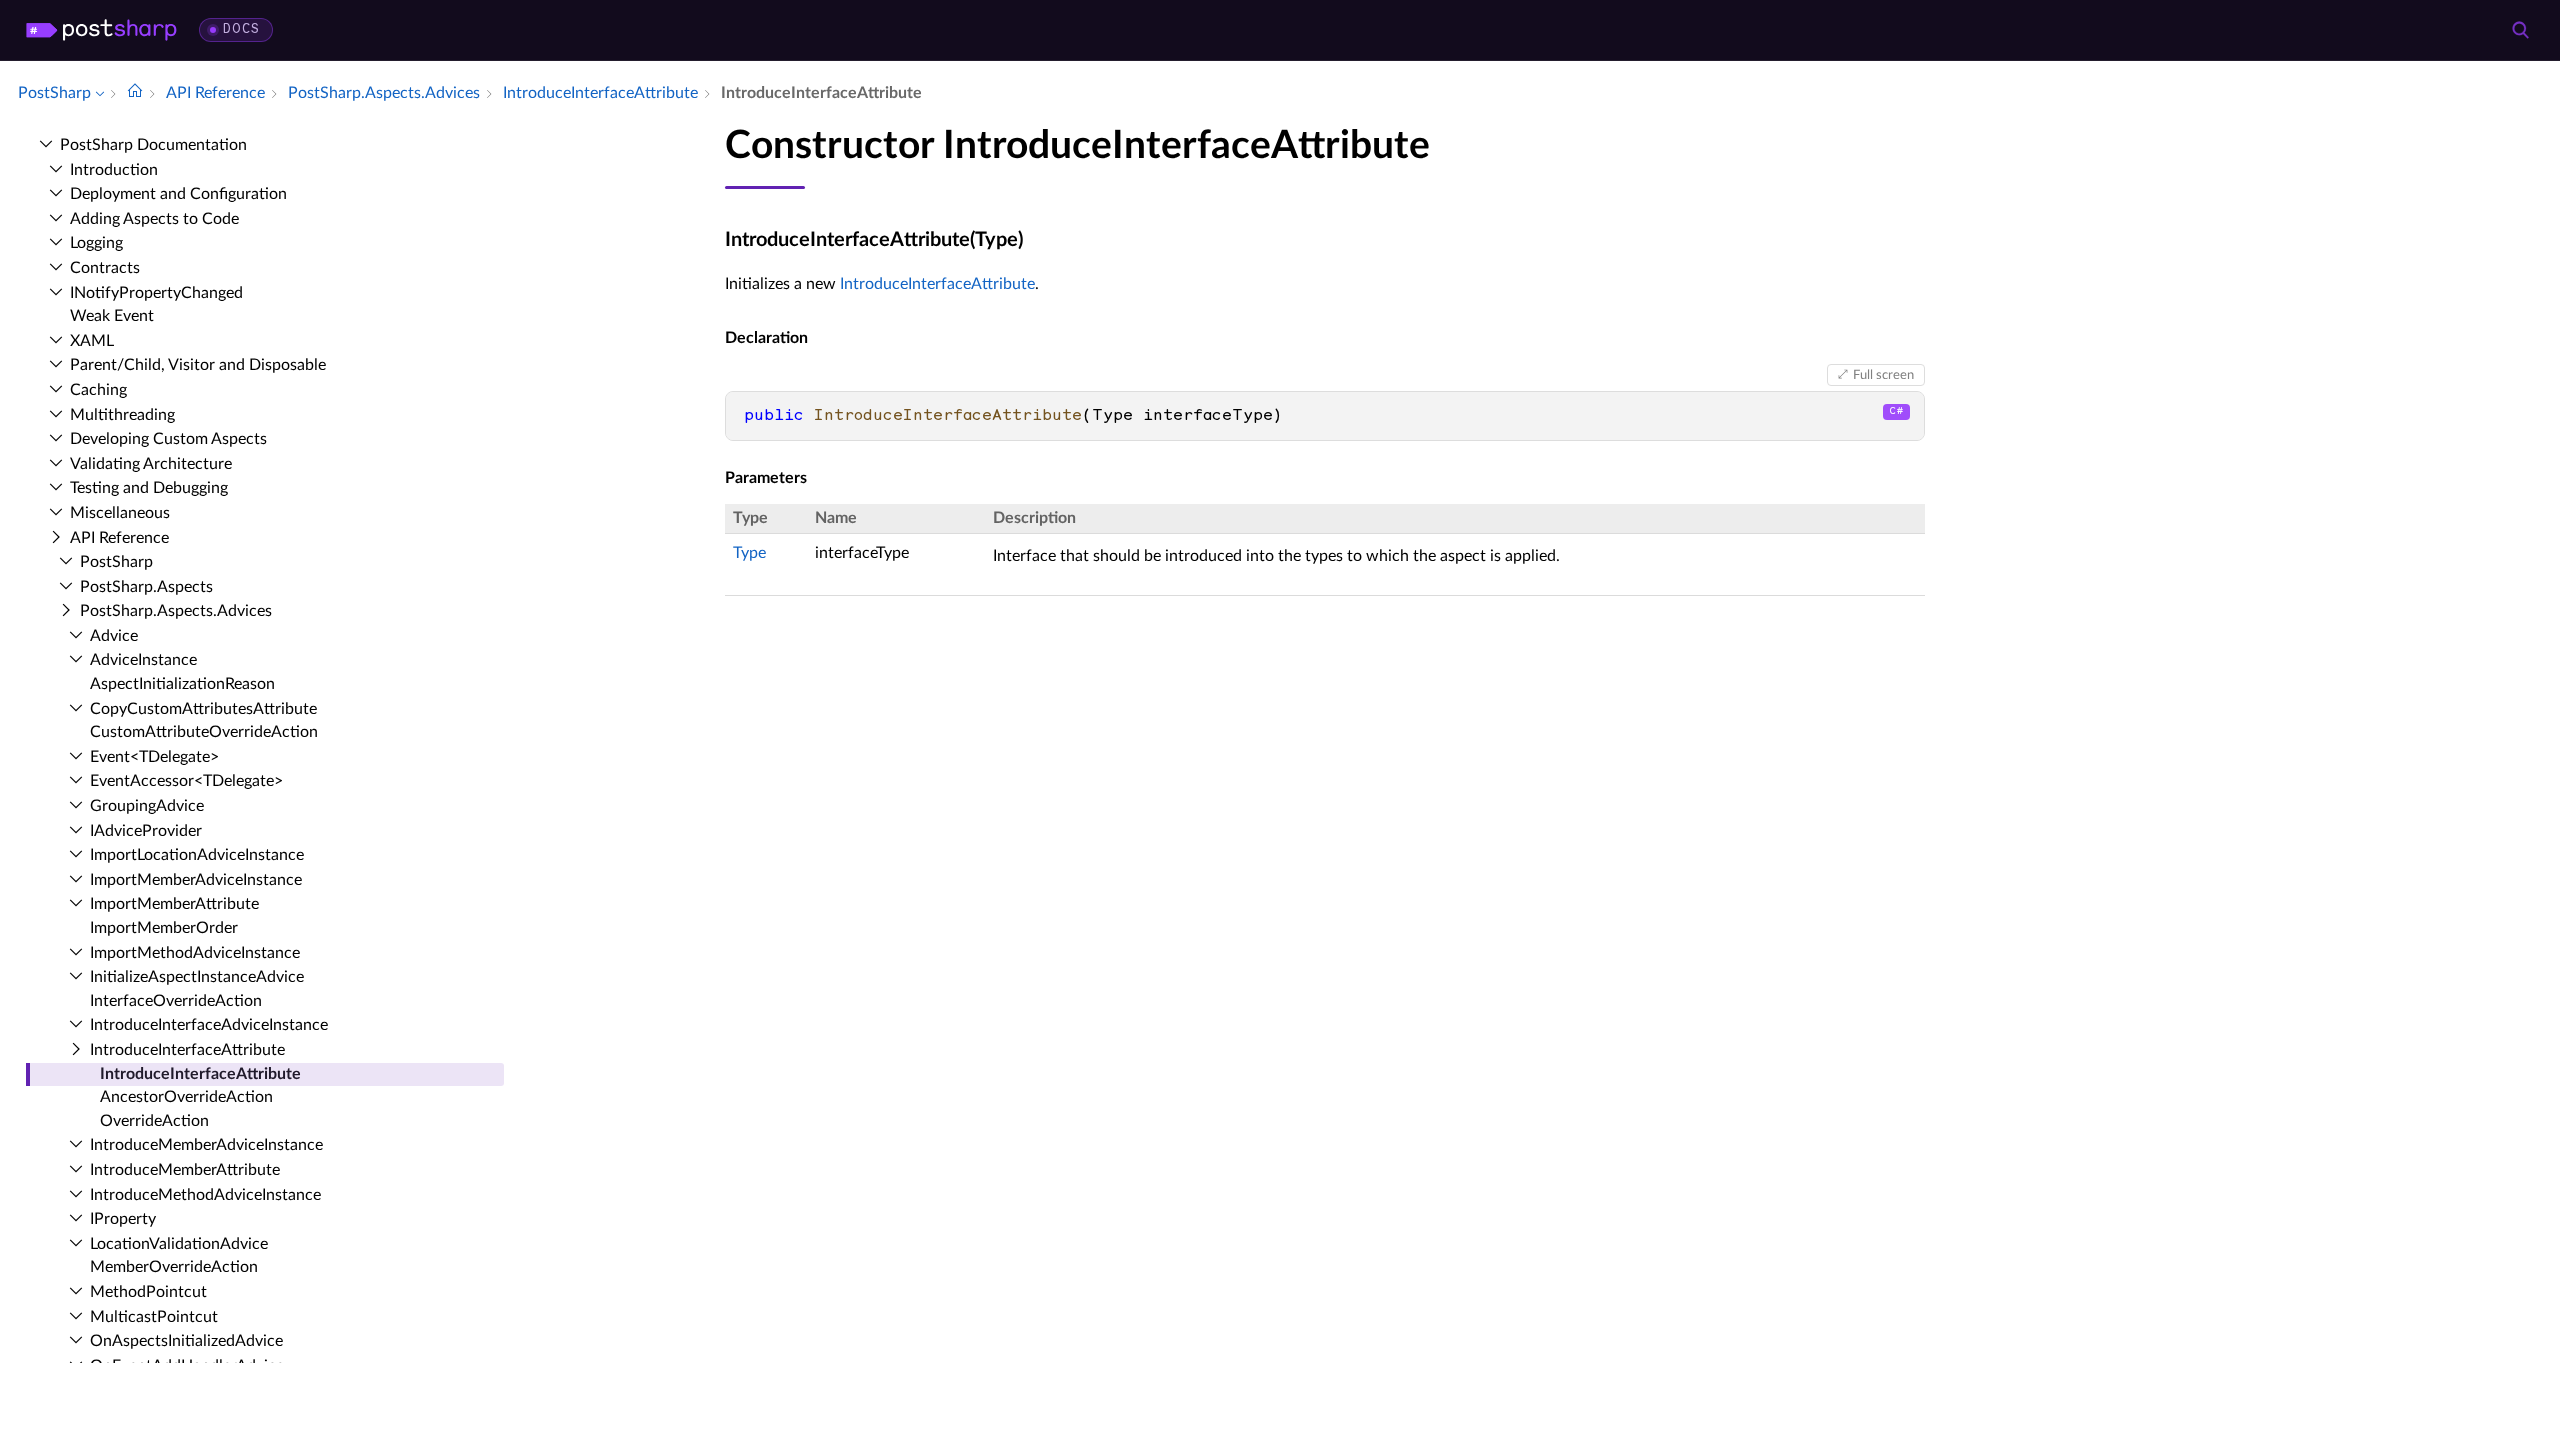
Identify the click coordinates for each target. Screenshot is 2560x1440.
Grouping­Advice (147, 806)
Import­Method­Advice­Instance (195, 953)
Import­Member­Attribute (174, 904)
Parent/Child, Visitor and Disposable (198, 365)
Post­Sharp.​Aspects (146, 587)
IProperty (123, 1219)
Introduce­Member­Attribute (185, 1170)
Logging (96, 243)
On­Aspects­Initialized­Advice (186, 1341)
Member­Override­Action (174, 1267)
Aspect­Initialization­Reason (182, 684)
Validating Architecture (151, 464)
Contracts (105, 268)
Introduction (114, 170)
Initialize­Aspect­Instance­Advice (197, 977)
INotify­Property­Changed (156, 293)
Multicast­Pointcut (154, 1317)
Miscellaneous (120, 513)
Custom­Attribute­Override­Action (204, 732)
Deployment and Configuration (178, 194)
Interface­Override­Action (176, 1001)
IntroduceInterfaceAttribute (937, 284)
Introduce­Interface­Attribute (187, 1050)
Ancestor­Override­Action (186, 1097)
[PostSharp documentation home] (135, 93)
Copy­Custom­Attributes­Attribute (203, 709)
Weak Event (112, 316)
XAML (92, 341)
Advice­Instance (143, 660)
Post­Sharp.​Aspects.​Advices (176, 611)
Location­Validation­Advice (179, 1244)
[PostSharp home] (101, 30)
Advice (114, 636)
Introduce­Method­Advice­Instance (205, 1195)
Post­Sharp (116, 562)
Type (749, 553)
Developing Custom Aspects (168, 439)
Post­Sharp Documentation (153, 145)
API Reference (119, 538)
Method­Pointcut (148, 1292)
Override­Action (154, 1121)
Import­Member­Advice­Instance (196, 880)
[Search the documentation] (2520, 30)
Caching (98, 390)
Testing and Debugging (149, 488)
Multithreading (122, 415)
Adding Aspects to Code (154, 219)
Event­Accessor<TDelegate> (186, 781)
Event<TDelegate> (154, 757)
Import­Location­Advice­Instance (197, 855)
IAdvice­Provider (146, 831)
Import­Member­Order (164, 928)
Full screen (1883, 375)
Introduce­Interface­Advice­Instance (209, 1025)
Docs (241, 29)
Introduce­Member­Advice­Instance (206, 1145)
